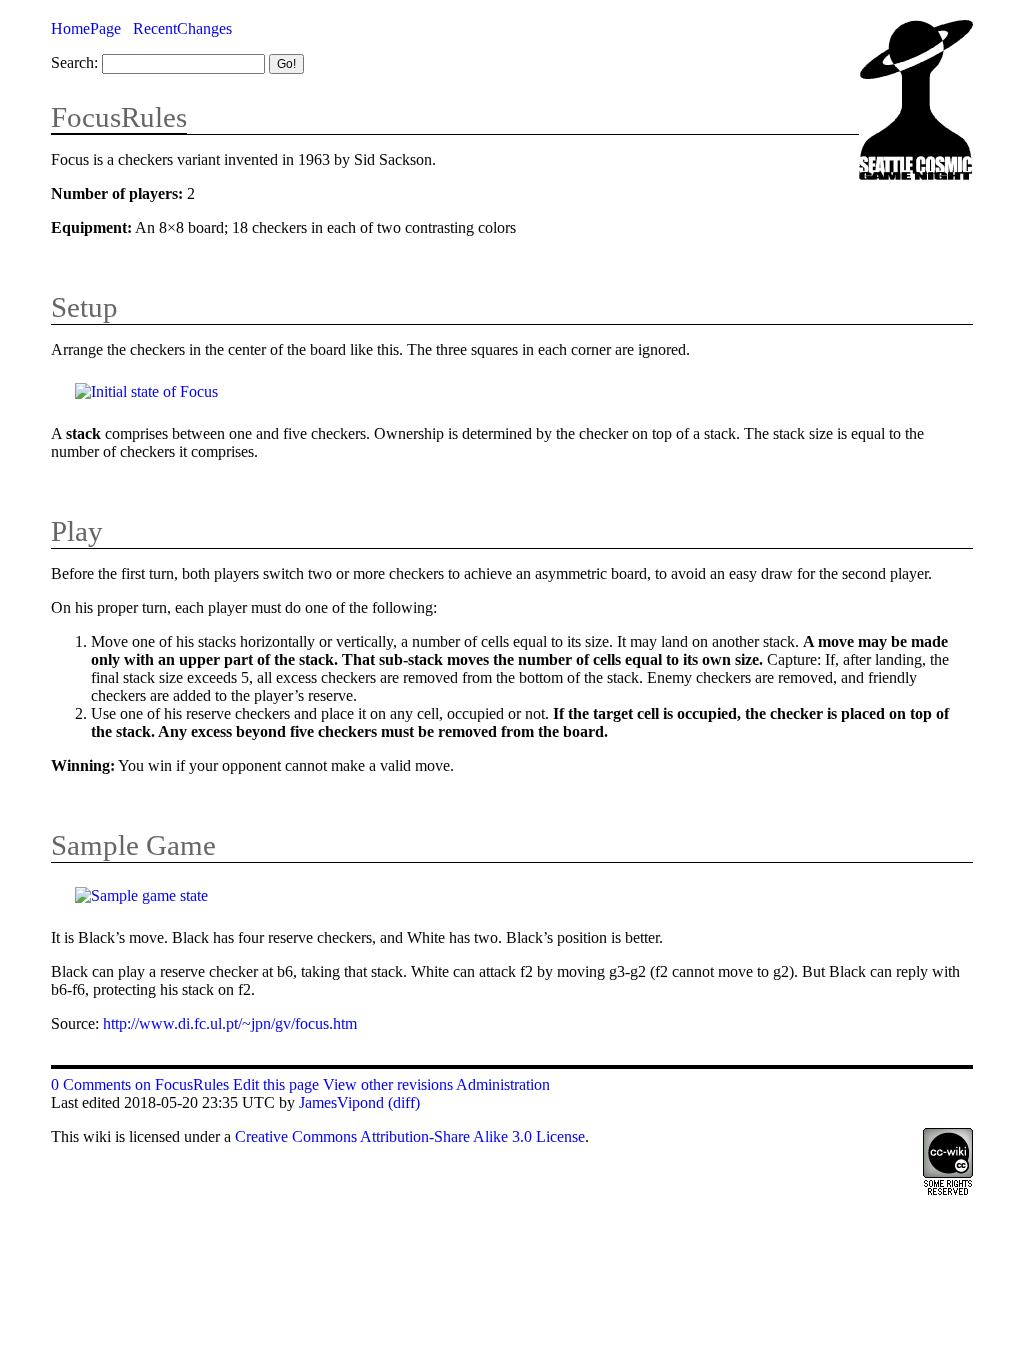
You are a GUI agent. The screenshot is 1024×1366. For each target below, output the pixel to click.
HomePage (86, 28)
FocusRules (119, 117)
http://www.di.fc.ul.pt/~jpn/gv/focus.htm (230, 1023)
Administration (503, 1084)
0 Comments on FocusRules (140, 1084)
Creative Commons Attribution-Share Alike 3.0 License (410, 1136)
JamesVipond (341, 1102)
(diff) (404, 1102)
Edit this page (276, 1084)
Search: (74, 62)
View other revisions (388, 1084)
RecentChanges (182, 28)
